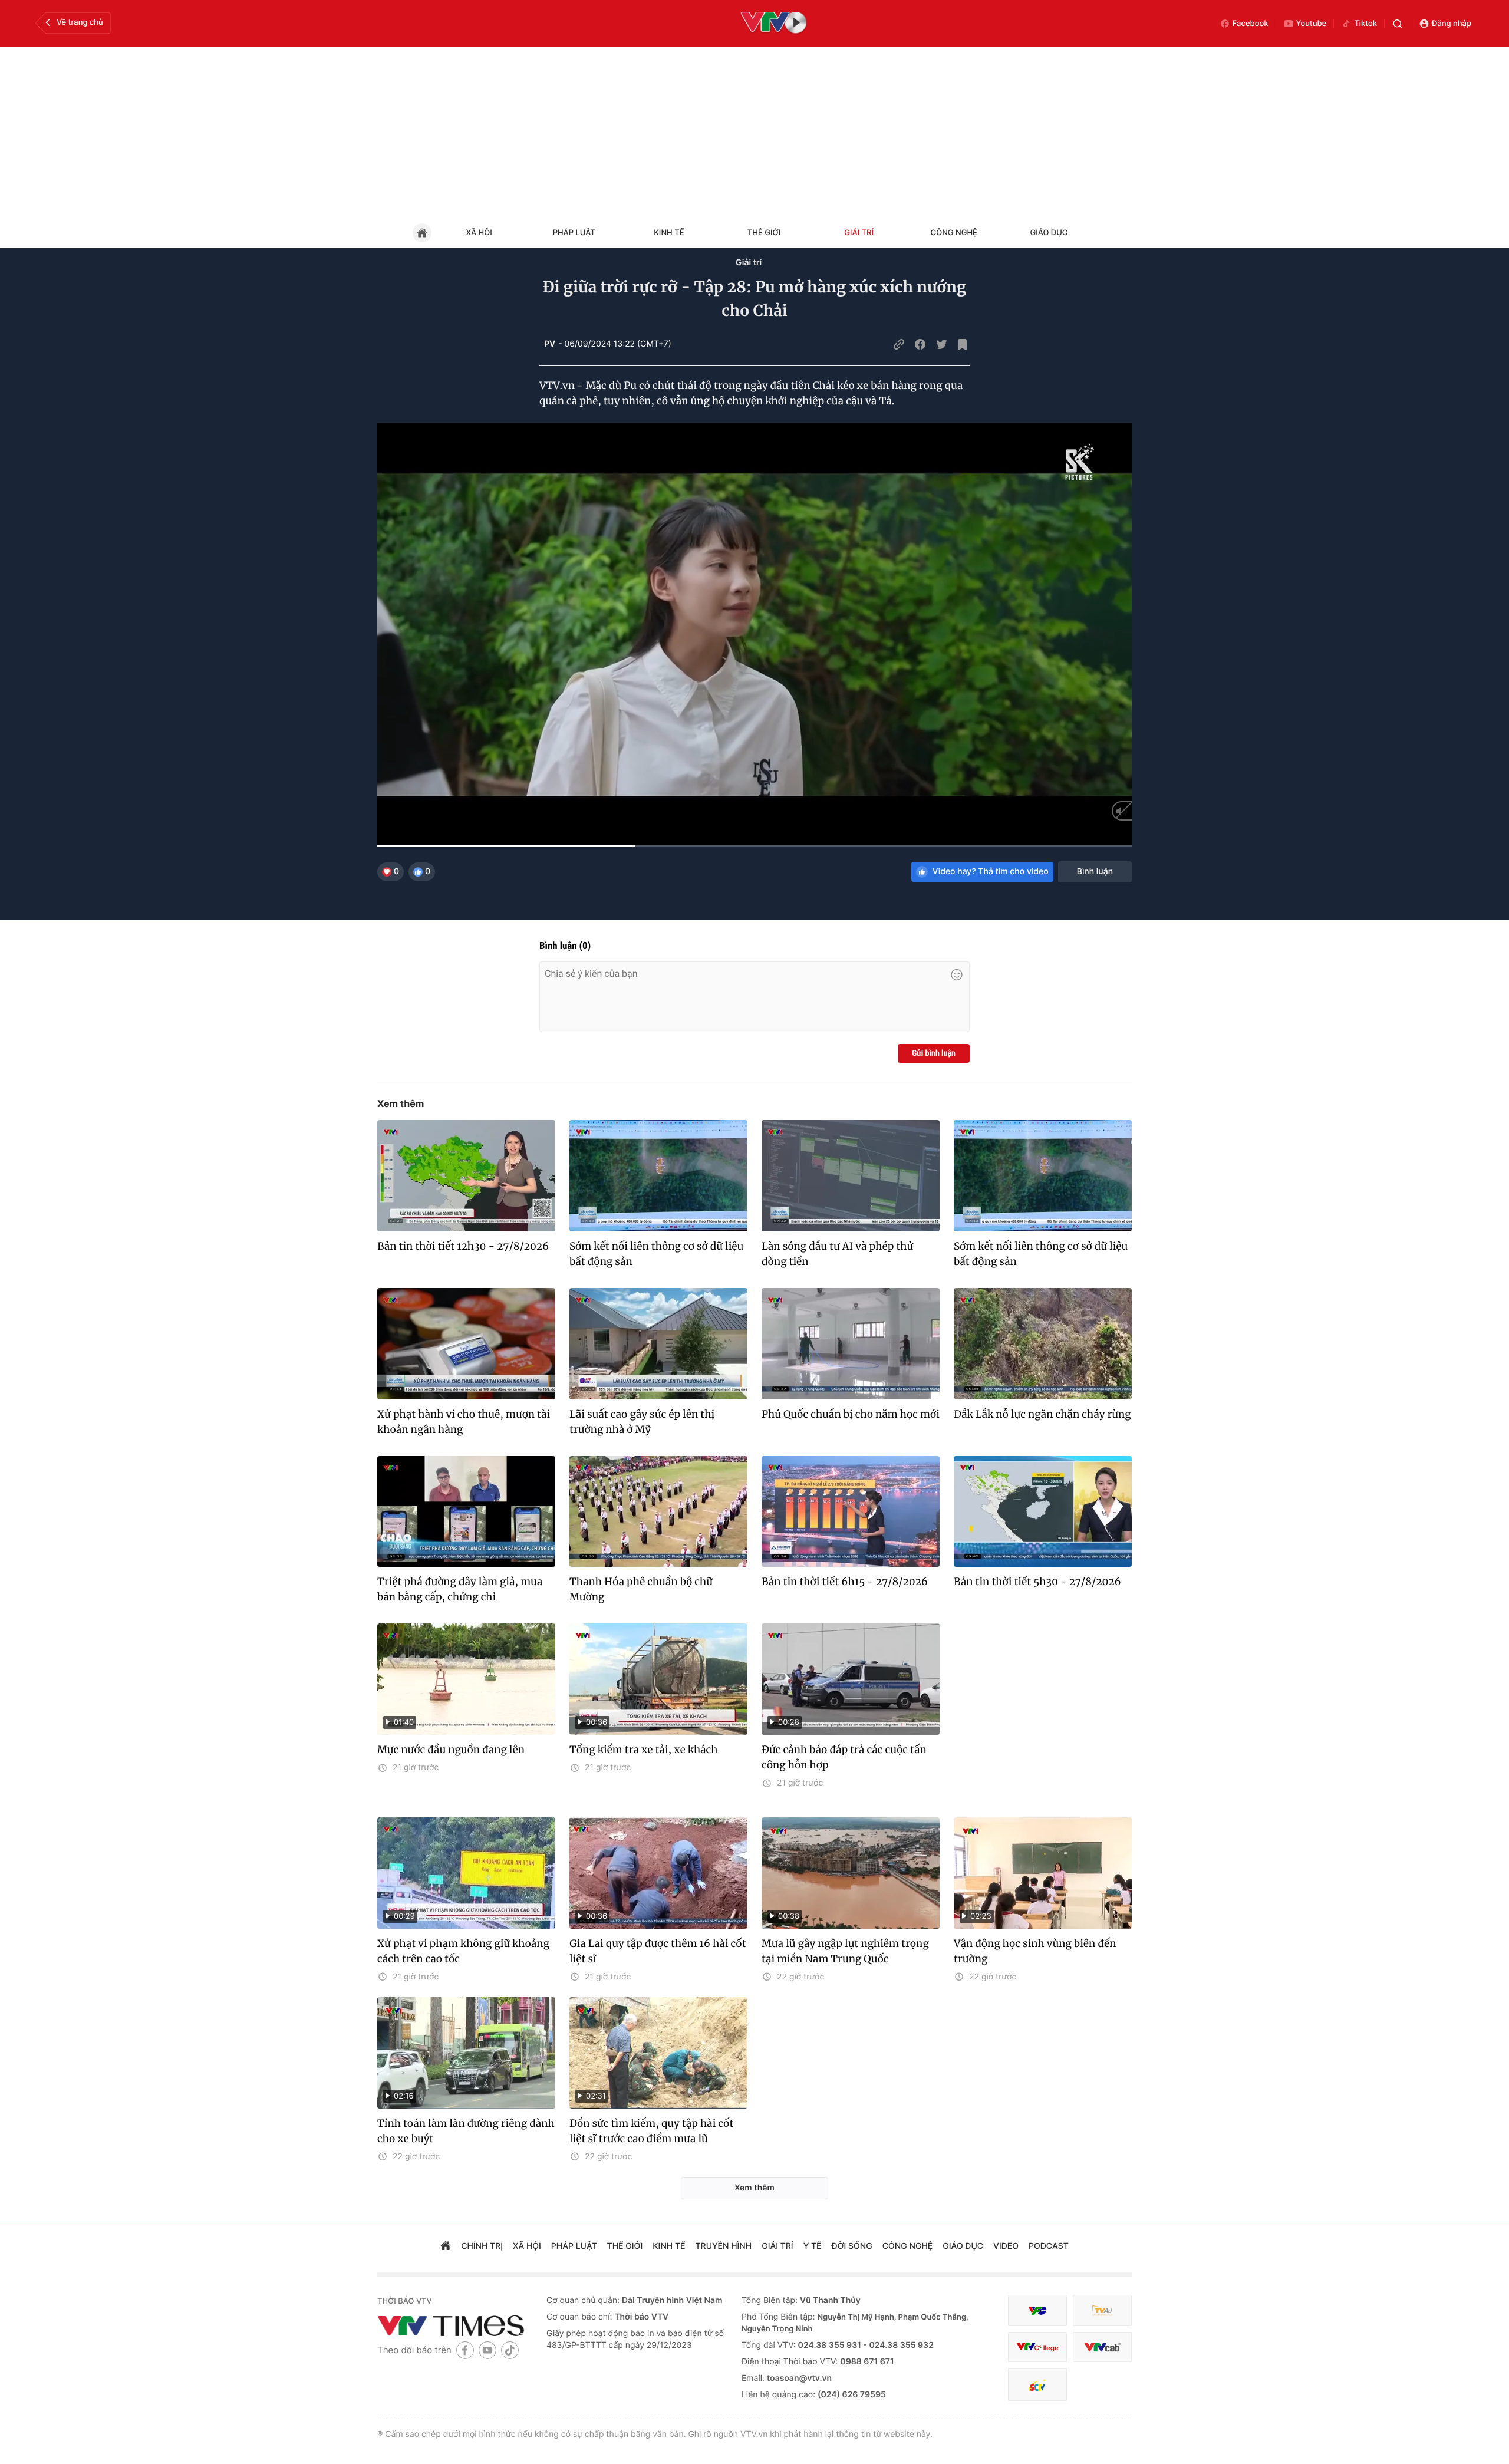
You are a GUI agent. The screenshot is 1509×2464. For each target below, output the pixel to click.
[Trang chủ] (446, 2247)
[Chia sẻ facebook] (920, 344)
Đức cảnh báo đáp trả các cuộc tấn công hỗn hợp (844, 1757)
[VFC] (1037, 2310)
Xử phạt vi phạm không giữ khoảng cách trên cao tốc (463, 1951)
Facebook (1251, 24)
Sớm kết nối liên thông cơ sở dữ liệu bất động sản (656, 1254)
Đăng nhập (1452, 24)
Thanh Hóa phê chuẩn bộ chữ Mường (641, 1589)
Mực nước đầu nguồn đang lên (451, 1750)
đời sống (852, 2246)
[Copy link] (899, 344)
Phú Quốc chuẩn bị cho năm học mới (851, 1414)
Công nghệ (954, 233)
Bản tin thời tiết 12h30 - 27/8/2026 (463, 1246)
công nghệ (907, 2246)
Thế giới (764, 233)
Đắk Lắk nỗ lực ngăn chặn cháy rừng (1042, 1414)
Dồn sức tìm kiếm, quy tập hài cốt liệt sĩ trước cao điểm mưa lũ (651, 2131)
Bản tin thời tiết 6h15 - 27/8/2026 (845, 1582)
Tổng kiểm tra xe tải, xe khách (644, 1750)
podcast (1049, 2246)
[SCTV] (1037, 2385)
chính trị (482, 2246)
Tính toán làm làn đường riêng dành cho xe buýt (466, 2131)
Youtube (1312, 24)
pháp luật (574, 2246)
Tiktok (1365, 24)
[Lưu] (963, 344)
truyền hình (724, 2246)
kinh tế (669, 2246)
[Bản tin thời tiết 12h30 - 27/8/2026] (466, 1176)
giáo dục (963, 2246)
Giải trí (859, 233)
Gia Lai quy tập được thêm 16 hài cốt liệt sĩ (658, 1951)
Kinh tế (669, 233)
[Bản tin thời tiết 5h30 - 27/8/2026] (1043, 1512)
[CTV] (1037, 2347)
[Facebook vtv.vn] (465, 2350)
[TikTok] (510, 2350)
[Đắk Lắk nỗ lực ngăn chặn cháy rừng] (1043, 1344)
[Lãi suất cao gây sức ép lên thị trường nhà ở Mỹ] (658, 1344)
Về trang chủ (80, 22)
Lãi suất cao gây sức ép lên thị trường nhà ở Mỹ (642, 1422)
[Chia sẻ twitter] (941, 344)
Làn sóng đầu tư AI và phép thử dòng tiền (837, 1254)
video (1006, 2246)
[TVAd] (1102, 2310)
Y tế (813, 2246)
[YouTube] (487, 2350)
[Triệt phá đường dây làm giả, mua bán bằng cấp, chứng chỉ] (466, 1512)
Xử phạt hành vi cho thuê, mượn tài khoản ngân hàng (464, 1422)
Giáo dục (1049, 233)
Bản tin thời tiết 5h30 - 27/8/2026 (1037, 1582)
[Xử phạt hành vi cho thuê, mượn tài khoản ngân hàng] (466, 1344)
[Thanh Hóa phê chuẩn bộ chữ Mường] (658, 1512)
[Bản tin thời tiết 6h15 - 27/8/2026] (851, 1512)
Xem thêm (401, 1103)
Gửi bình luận (934, 1053)
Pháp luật (574, 233)
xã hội (527, 2246)
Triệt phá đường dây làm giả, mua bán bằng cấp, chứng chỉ (460, 1589)
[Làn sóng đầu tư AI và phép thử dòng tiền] (851, 1176)
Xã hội (479, 233)
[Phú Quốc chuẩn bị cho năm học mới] (851, 1344)
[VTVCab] (1102, 2347)
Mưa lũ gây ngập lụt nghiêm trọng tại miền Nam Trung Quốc (845, 1951)
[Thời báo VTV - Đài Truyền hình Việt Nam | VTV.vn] (453, 2325)
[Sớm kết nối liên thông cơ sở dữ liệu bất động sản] (658, 1176)
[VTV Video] (774, 24)
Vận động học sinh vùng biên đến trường (1035, 1951)
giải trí (777, 2246)
